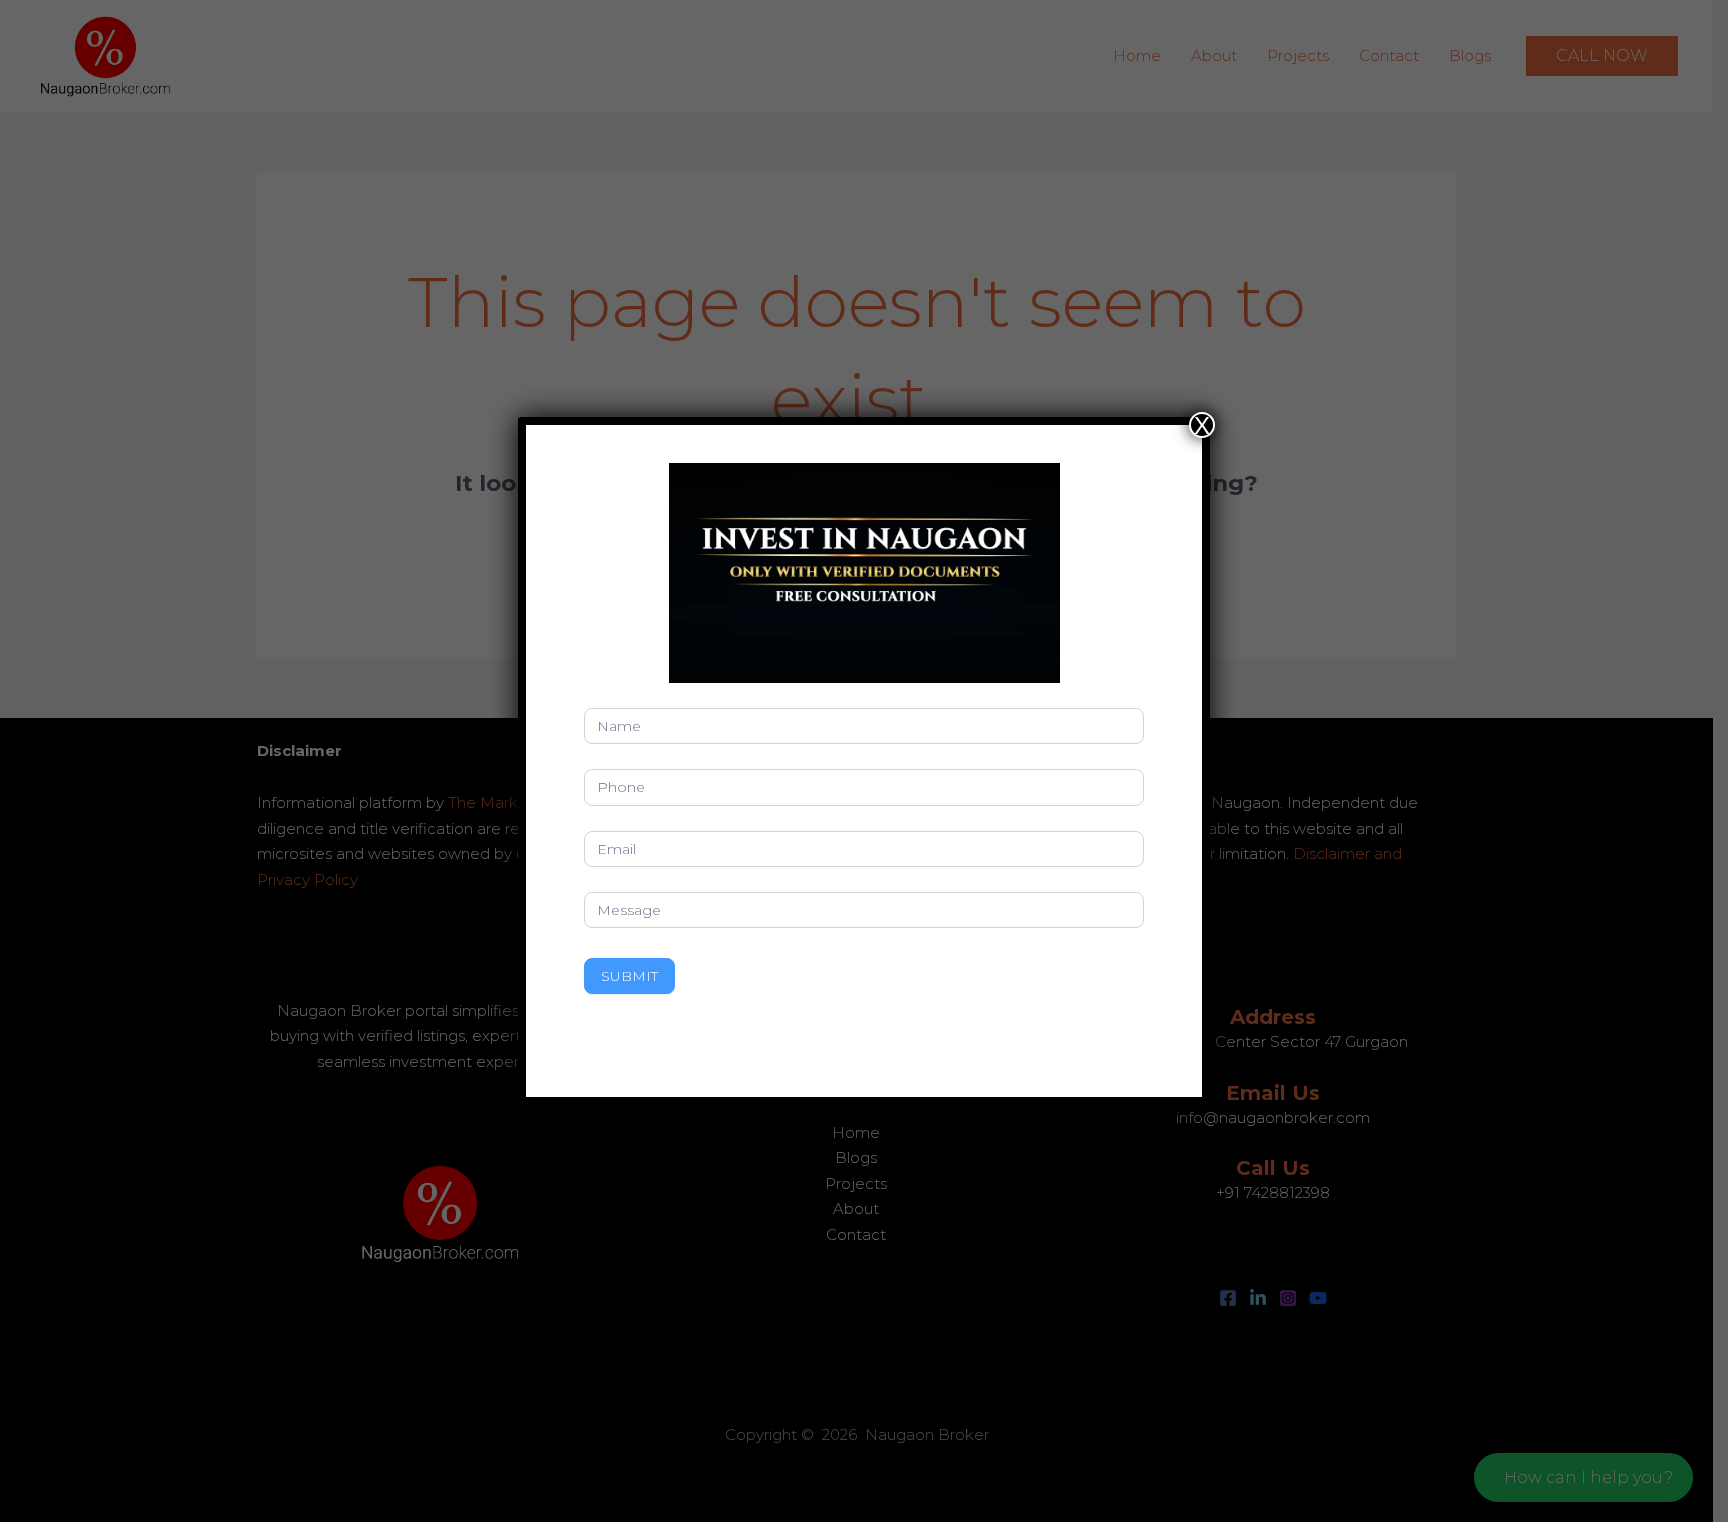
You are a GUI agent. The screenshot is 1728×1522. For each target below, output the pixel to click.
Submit (629, 976)
